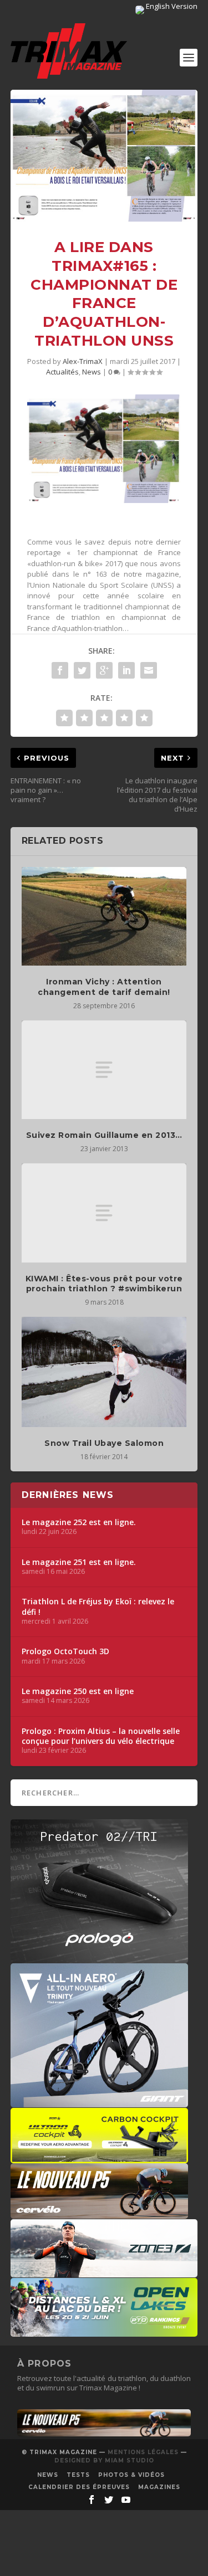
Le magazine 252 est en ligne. (79, 1522)
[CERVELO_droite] (99, 2213)
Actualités (62, 372)
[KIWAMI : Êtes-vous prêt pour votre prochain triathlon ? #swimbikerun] (104, 1213)
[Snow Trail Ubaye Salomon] (104, 1372)
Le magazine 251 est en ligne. (79, 1562)
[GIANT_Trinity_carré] (99, 2102)
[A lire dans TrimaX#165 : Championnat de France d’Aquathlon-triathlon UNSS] (104, 156)
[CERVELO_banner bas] (104, 2434)
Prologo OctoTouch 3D (65, 1651)
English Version (171, 6)
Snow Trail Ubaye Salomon (104, 1443)
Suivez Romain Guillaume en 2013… (104, 1135)
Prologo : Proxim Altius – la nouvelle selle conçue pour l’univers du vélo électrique (101, 1736)
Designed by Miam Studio (104, 2460)
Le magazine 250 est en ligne (78, 1691)
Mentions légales (143, 2452)
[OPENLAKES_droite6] (104, 2331)
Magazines (159, 2487)
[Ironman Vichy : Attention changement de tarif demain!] (104, 917)
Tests (78, 2475)
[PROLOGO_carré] (99, 1958)
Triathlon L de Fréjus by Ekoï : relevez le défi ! (98, 1607)
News (92, 372)
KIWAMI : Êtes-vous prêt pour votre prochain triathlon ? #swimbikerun (104, 1284)
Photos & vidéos (131, 2475)
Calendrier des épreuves (79, 2487)
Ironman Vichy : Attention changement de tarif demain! (104, 987)
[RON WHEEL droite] (99, 2158)
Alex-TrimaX (83, 361)
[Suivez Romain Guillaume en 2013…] (104, 1070)
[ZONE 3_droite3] (104, 2272)
